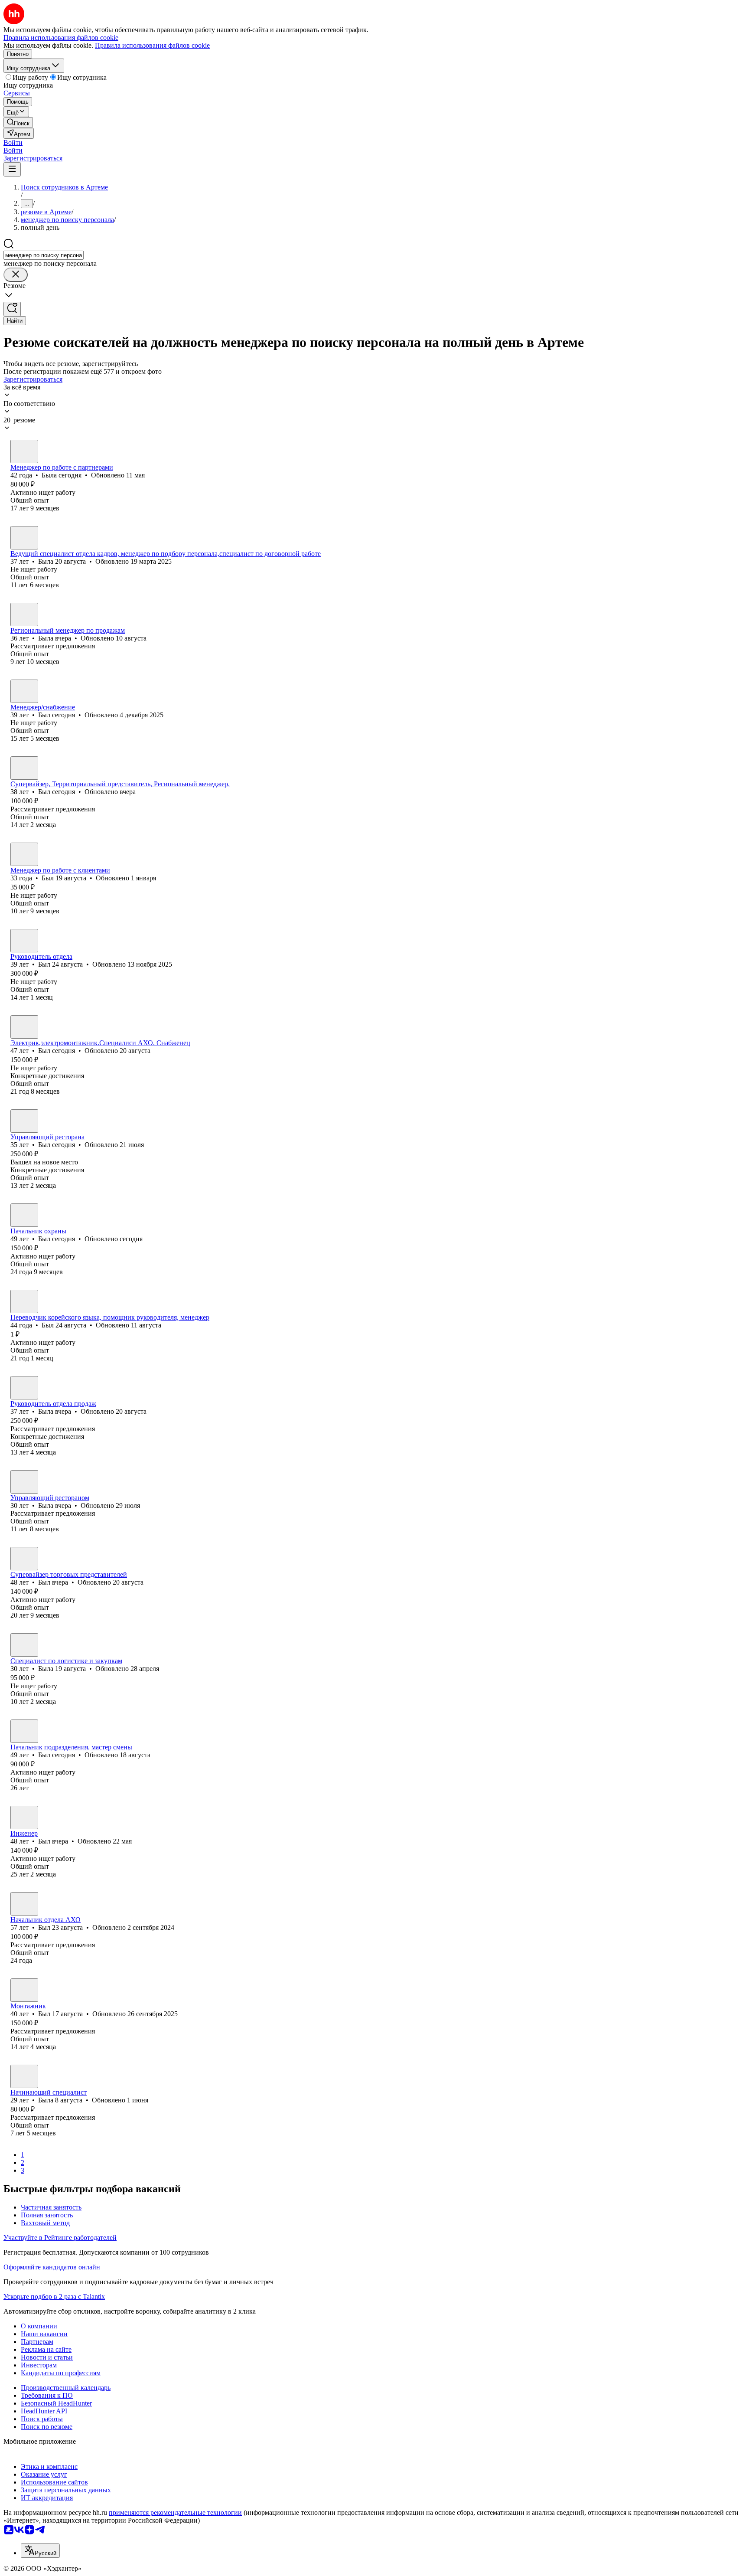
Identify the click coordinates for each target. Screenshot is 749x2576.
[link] (18, 123)
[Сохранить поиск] (12, 309)
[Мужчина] (24, 691)
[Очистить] (16, 275)
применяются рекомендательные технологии (175, 2512)
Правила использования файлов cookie (152, 45)
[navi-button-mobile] (12, 169)
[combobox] (44, 255)
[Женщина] (24, 451)
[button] (13, 142)
